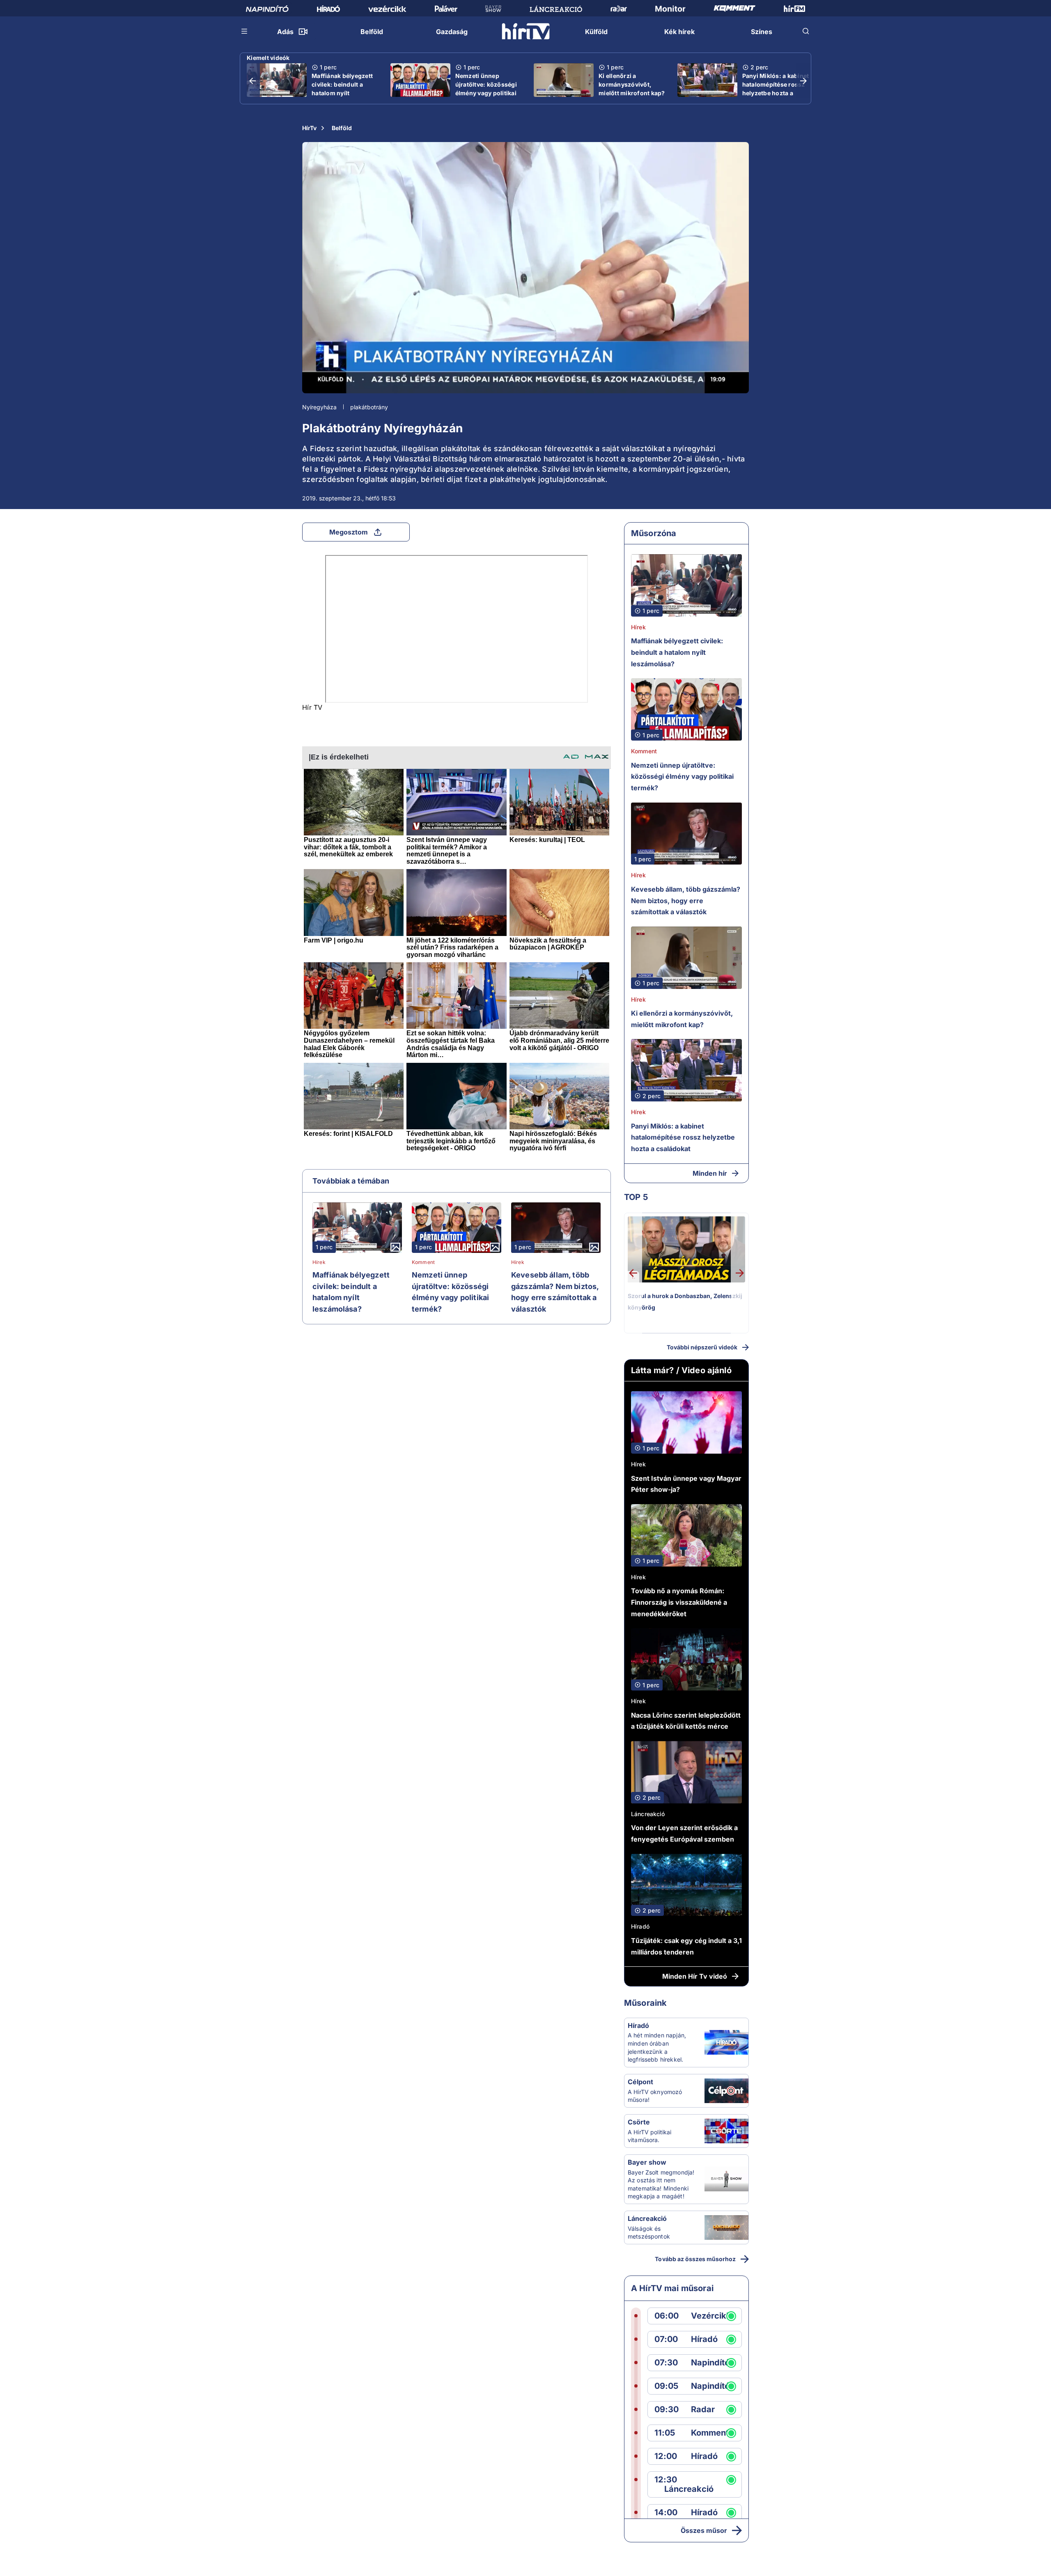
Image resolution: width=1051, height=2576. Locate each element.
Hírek (319, 1262)
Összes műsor (704, 2530)
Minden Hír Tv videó (695, 1976)
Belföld (342, 128)
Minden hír (710, 1173)
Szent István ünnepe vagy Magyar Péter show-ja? (686, 1484)
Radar (703, 2410)
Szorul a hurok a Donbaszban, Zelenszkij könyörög (685, 1302)
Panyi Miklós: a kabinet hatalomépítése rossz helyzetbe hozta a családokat (776, 89)
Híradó (640, 1926)
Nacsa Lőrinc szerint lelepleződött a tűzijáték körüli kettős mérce (686, 1721)
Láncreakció (648, 1814)
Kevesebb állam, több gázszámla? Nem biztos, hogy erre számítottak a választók (555, 1292)
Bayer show (647, 2162)
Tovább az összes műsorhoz (695, 2259)
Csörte (639, 2122)
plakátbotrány (369, 407)
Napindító (710, 2363)
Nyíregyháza (319, 407)
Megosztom (349, 532)
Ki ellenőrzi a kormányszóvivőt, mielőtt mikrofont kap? (632, 84)
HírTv (309, 128)
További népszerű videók (702, 1347)
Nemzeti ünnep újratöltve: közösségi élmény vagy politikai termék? (486, 89)
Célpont (640, 2082)
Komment (423, 1262)
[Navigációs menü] (245, 31)
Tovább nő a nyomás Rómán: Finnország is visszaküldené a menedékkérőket (679, 1602)
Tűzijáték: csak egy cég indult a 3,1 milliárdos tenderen (686, 1946)
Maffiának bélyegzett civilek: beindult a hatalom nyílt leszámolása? (342, 89)
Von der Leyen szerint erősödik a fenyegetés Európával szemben (684, 1833)
